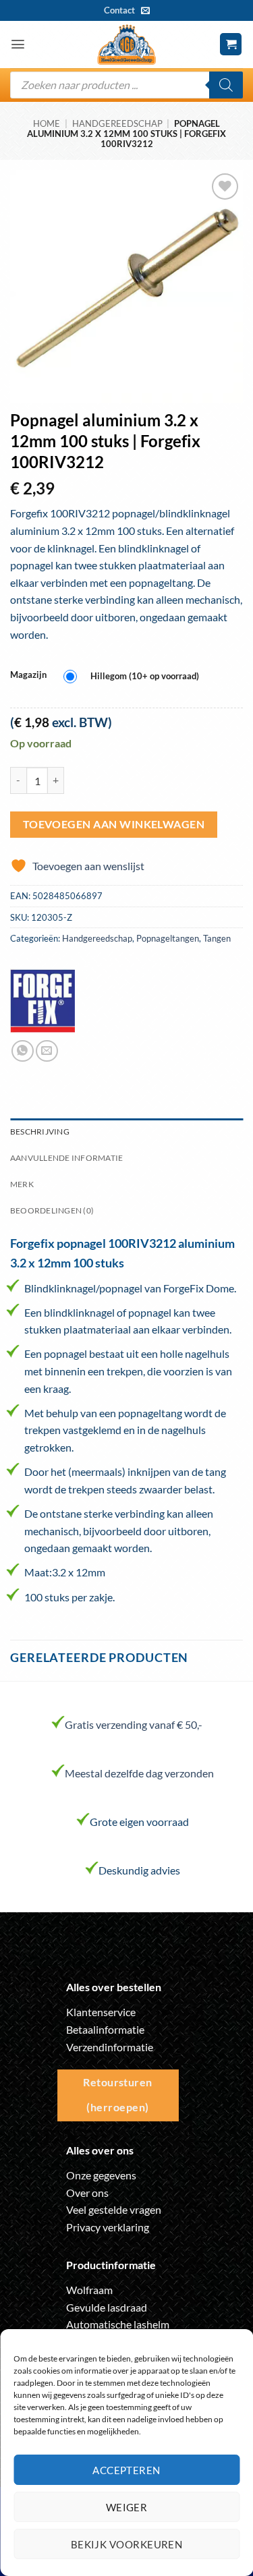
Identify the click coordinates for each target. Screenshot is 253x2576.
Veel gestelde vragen (114, 2209)
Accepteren (126, 2470)
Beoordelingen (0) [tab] (52, 1210)
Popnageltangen (168, 938)
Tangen (217, 938)
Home (47, 123)
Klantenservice (101, 2012)
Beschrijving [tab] (40, 1132)
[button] (18, 44)
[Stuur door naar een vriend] (47, 1051)
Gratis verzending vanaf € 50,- (134, 1724)
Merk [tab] (22, 1184)
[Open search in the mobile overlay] (126, 85)
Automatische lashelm (118, 2324)
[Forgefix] (43, 1001)
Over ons (87, 2193)
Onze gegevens (101, 2175)
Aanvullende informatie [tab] (66, 1158)
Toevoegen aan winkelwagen (114, 824)
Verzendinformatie (110, 2047)
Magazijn (28, 675)
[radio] (135, 677)
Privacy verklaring (108, 2227)
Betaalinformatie (105, 2029)
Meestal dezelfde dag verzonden (139, 1773)
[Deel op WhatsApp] (23, 1051)
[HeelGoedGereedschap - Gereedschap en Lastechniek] (127, 45)
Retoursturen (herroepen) (118, 2095)
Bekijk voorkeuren (127, 2544)
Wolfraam (89, 2290)
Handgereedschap (117, 123)
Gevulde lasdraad (107, 2307)
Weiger (127, 2507)
